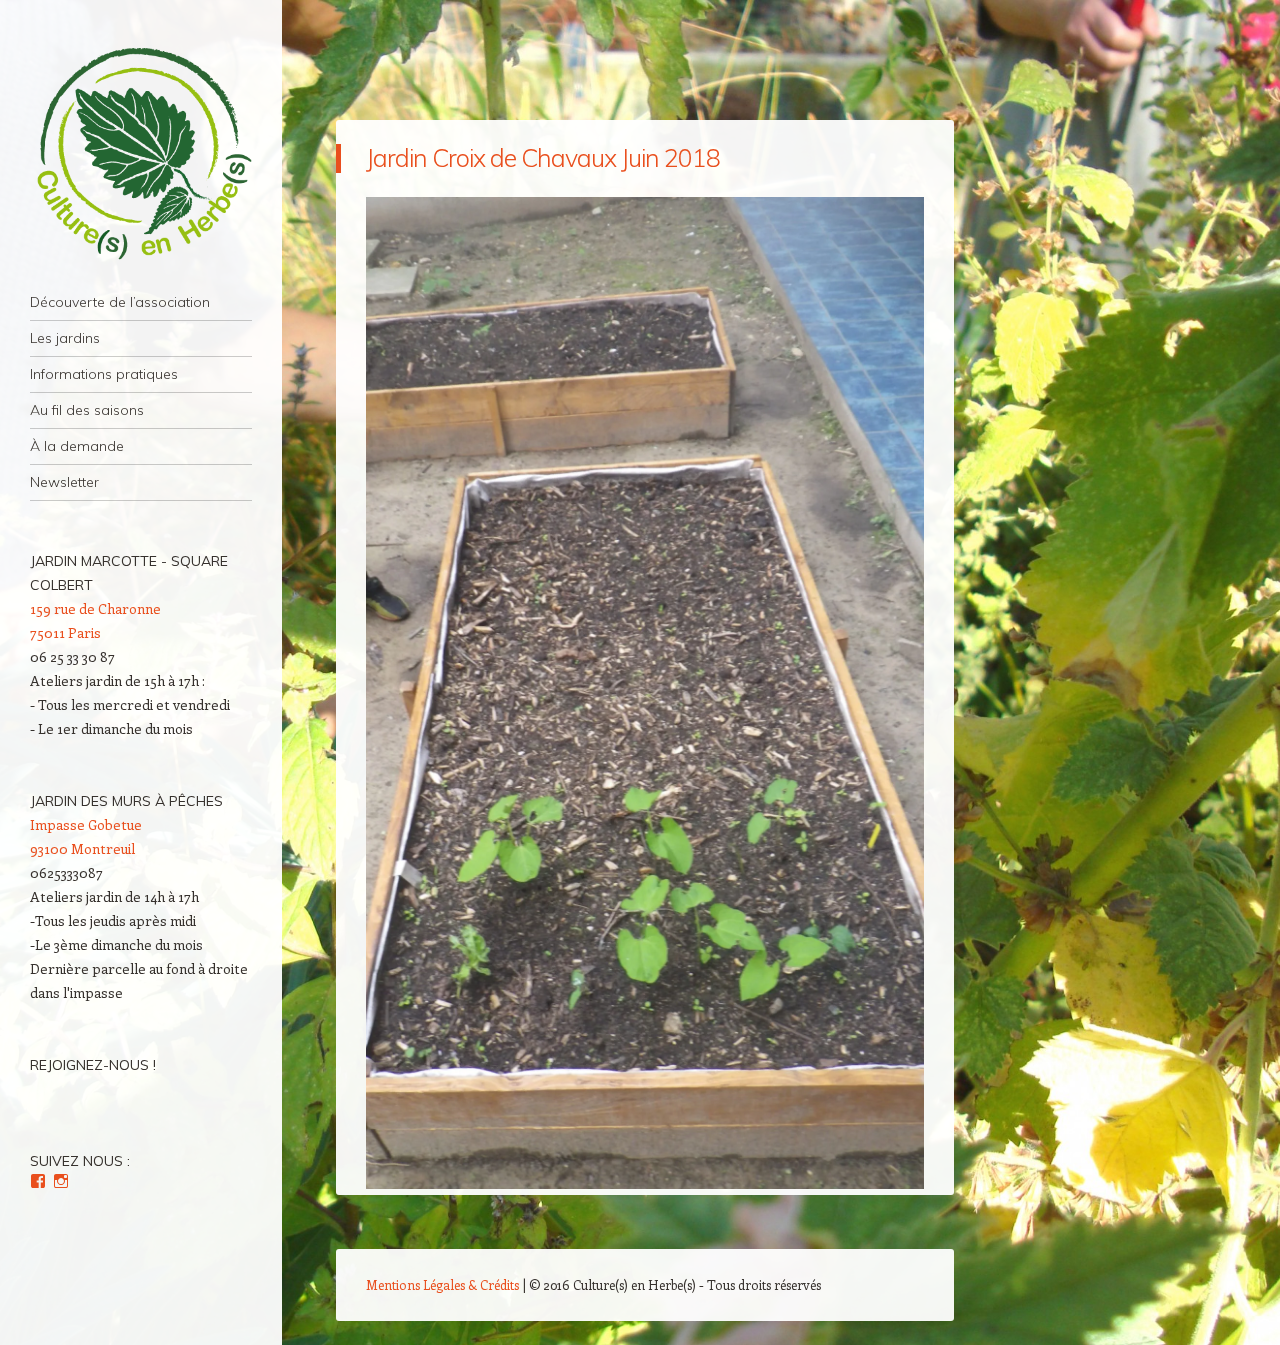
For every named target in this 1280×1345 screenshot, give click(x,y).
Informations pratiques (104, 374)
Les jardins (65, 338)
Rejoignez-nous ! (93, 1065)
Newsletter (64, 482)
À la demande (77, 446)
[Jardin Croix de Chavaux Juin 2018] (645, 1183)
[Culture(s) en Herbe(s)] (141, 154)
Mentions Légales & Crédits (442, 1284)
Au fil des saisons (87, 410)
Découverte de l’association (120, 302)
